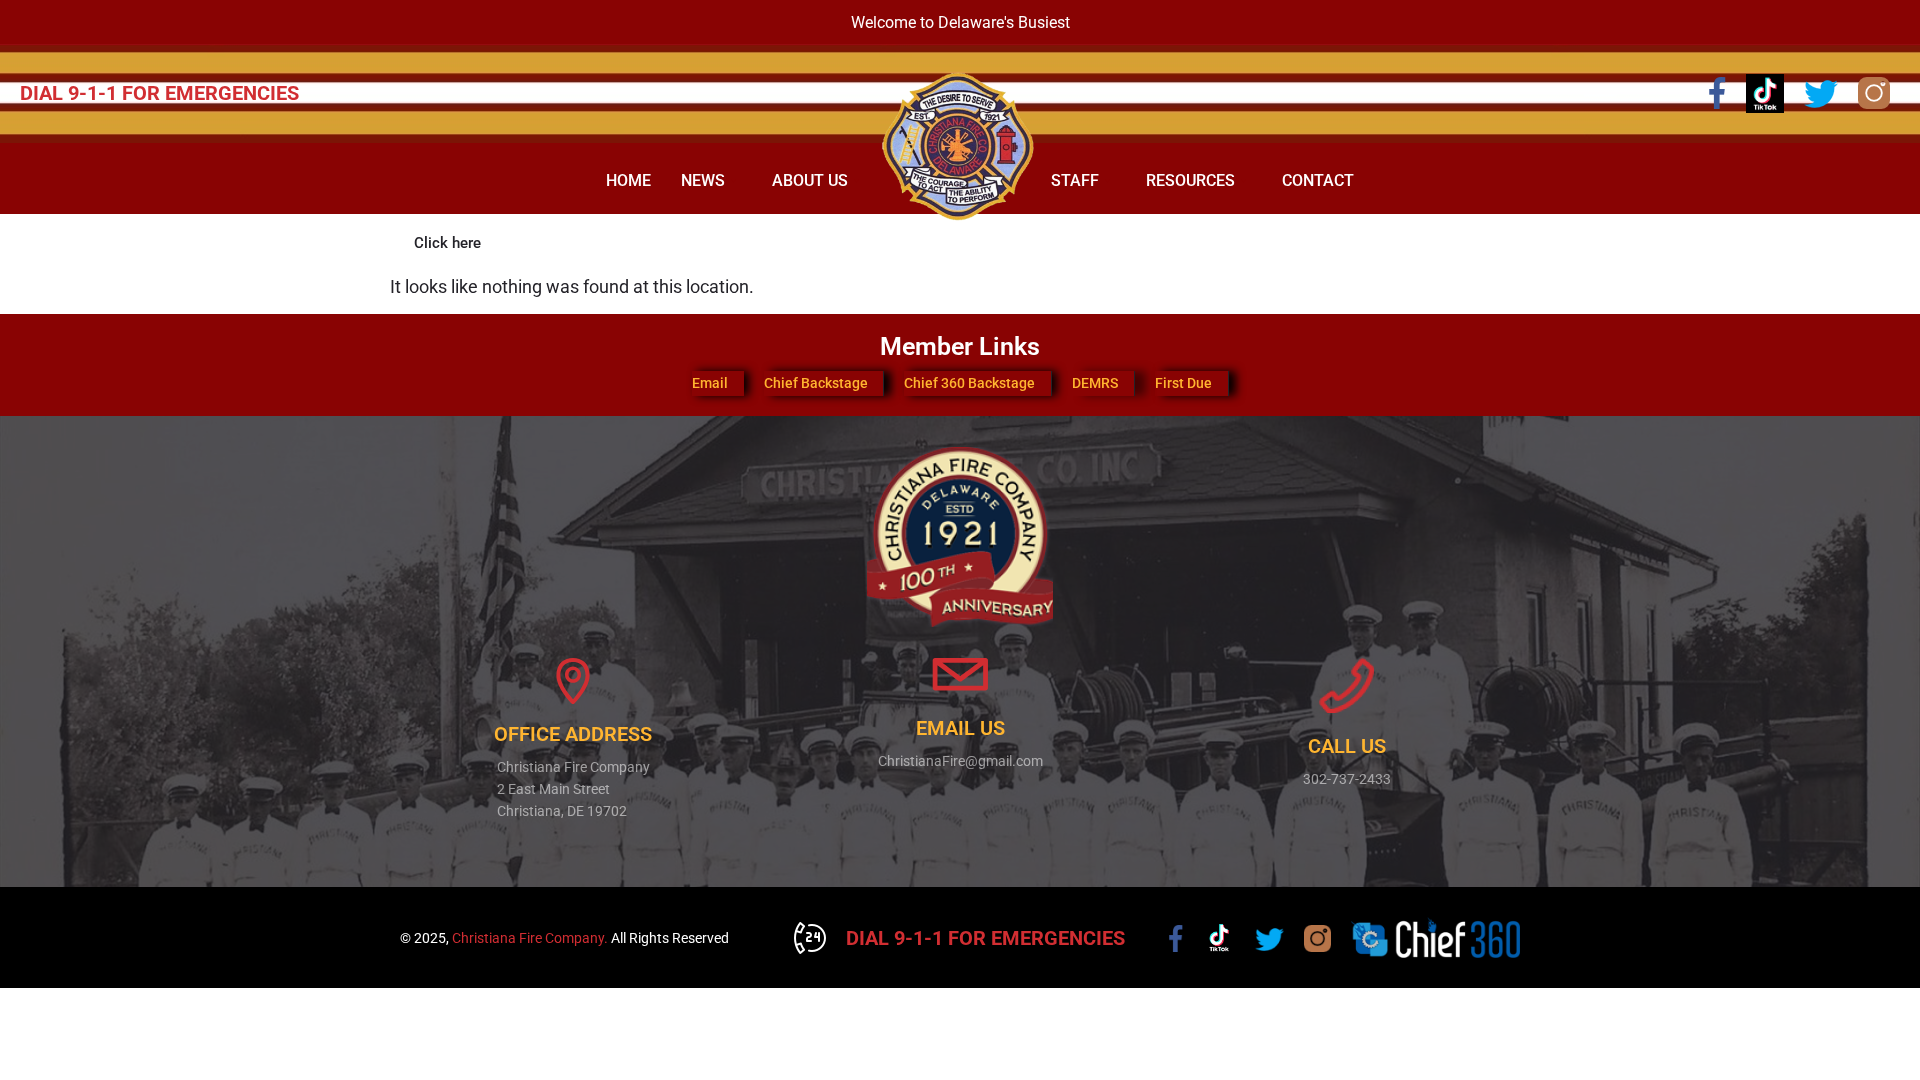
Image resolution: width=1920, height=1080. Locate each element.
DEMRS (1095, 383)
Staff (1075, 180)
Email (710, 383)
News (703, 180)
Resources (1190, 180)
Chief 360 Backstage (969, 383)
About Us (810, 180)
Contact (1318, 180)
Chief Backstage (816, 383)
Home (628, 180)
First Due (1183, 383)
